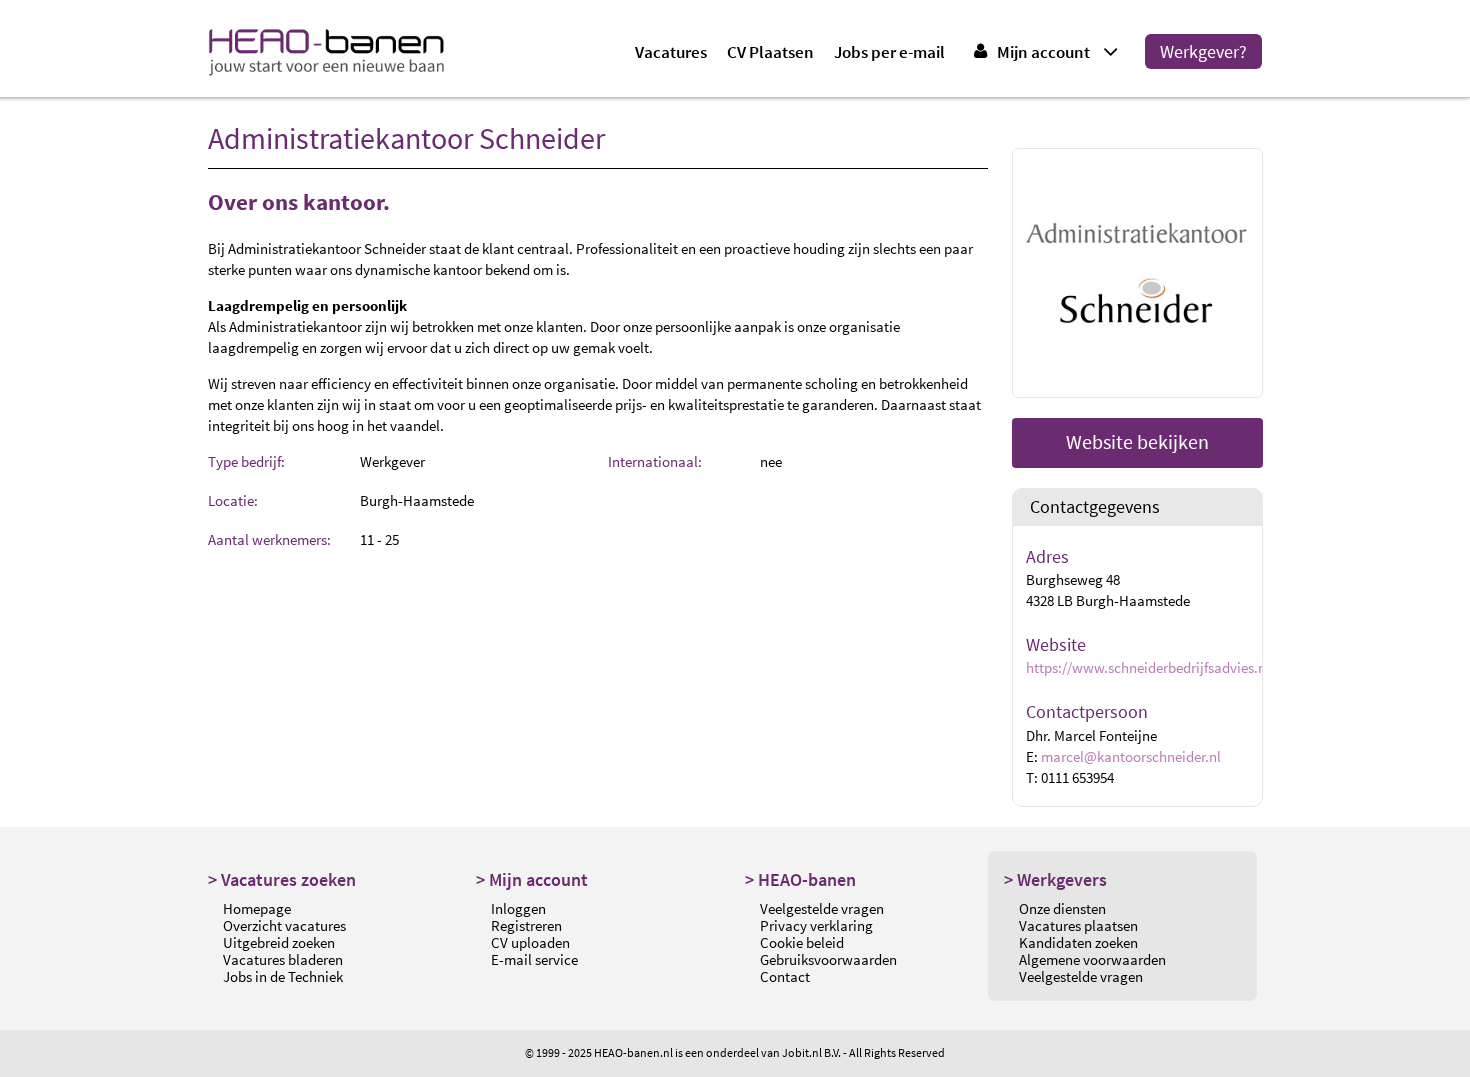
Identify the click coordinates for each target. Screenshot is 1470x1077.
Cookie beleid (802, 942)
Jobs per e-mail (889, 52)
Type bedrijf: (246, 461)
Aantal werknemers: (269, 539)
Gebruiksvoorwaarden (828, 959)
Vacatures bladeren (283, 959)
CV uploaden (530, 942)
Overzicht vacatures (284, 925)
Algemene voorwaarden (1092, 959)
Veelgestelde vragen (822, 908)
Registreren (526, 925)
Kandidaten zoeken (1078, 942)
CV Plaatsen (770, 52)
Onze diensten (1062, 908)
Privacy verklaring (816, 925)
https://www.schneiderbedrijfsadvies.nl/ (1150, 667)
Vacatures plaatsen (1078, 925)
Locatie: (233, 500)
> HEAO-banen (800, 879)
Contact (785, 976)
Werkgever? (1203, 51)
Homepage (257, 908)
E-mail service (534, 959)
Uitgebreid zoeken (279, 942)
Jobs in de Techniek (283, 976)
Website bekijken (1137, 441)
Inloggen (518, 908)
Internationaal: (655, 461)
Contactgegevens (1095, 507)
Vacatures (671, 52)
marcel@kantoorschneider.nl (1131, 756)
